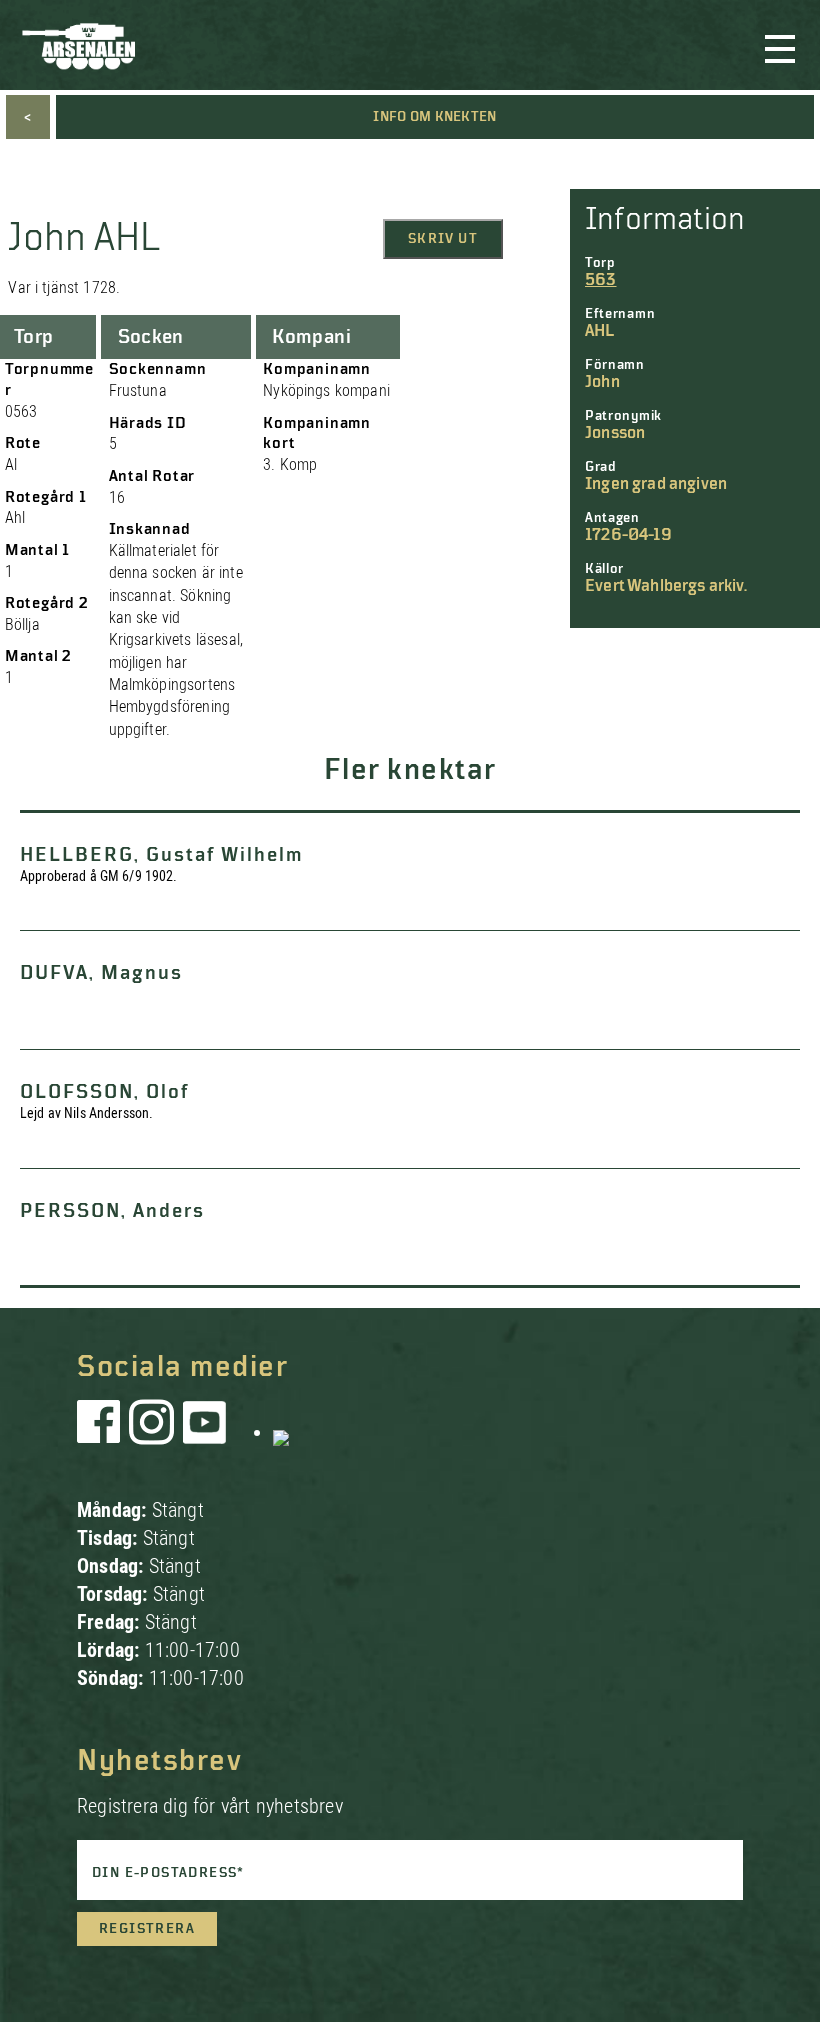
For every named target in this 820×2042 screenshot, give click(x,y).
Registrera (147, 1929)
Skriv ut (443, 239)
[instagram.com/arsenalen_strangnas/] (152, 1432)
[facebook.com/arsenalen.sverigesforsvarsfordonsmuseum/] (102, 1432)
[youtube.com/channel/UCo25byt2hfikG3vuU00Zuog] (205, 1432)
